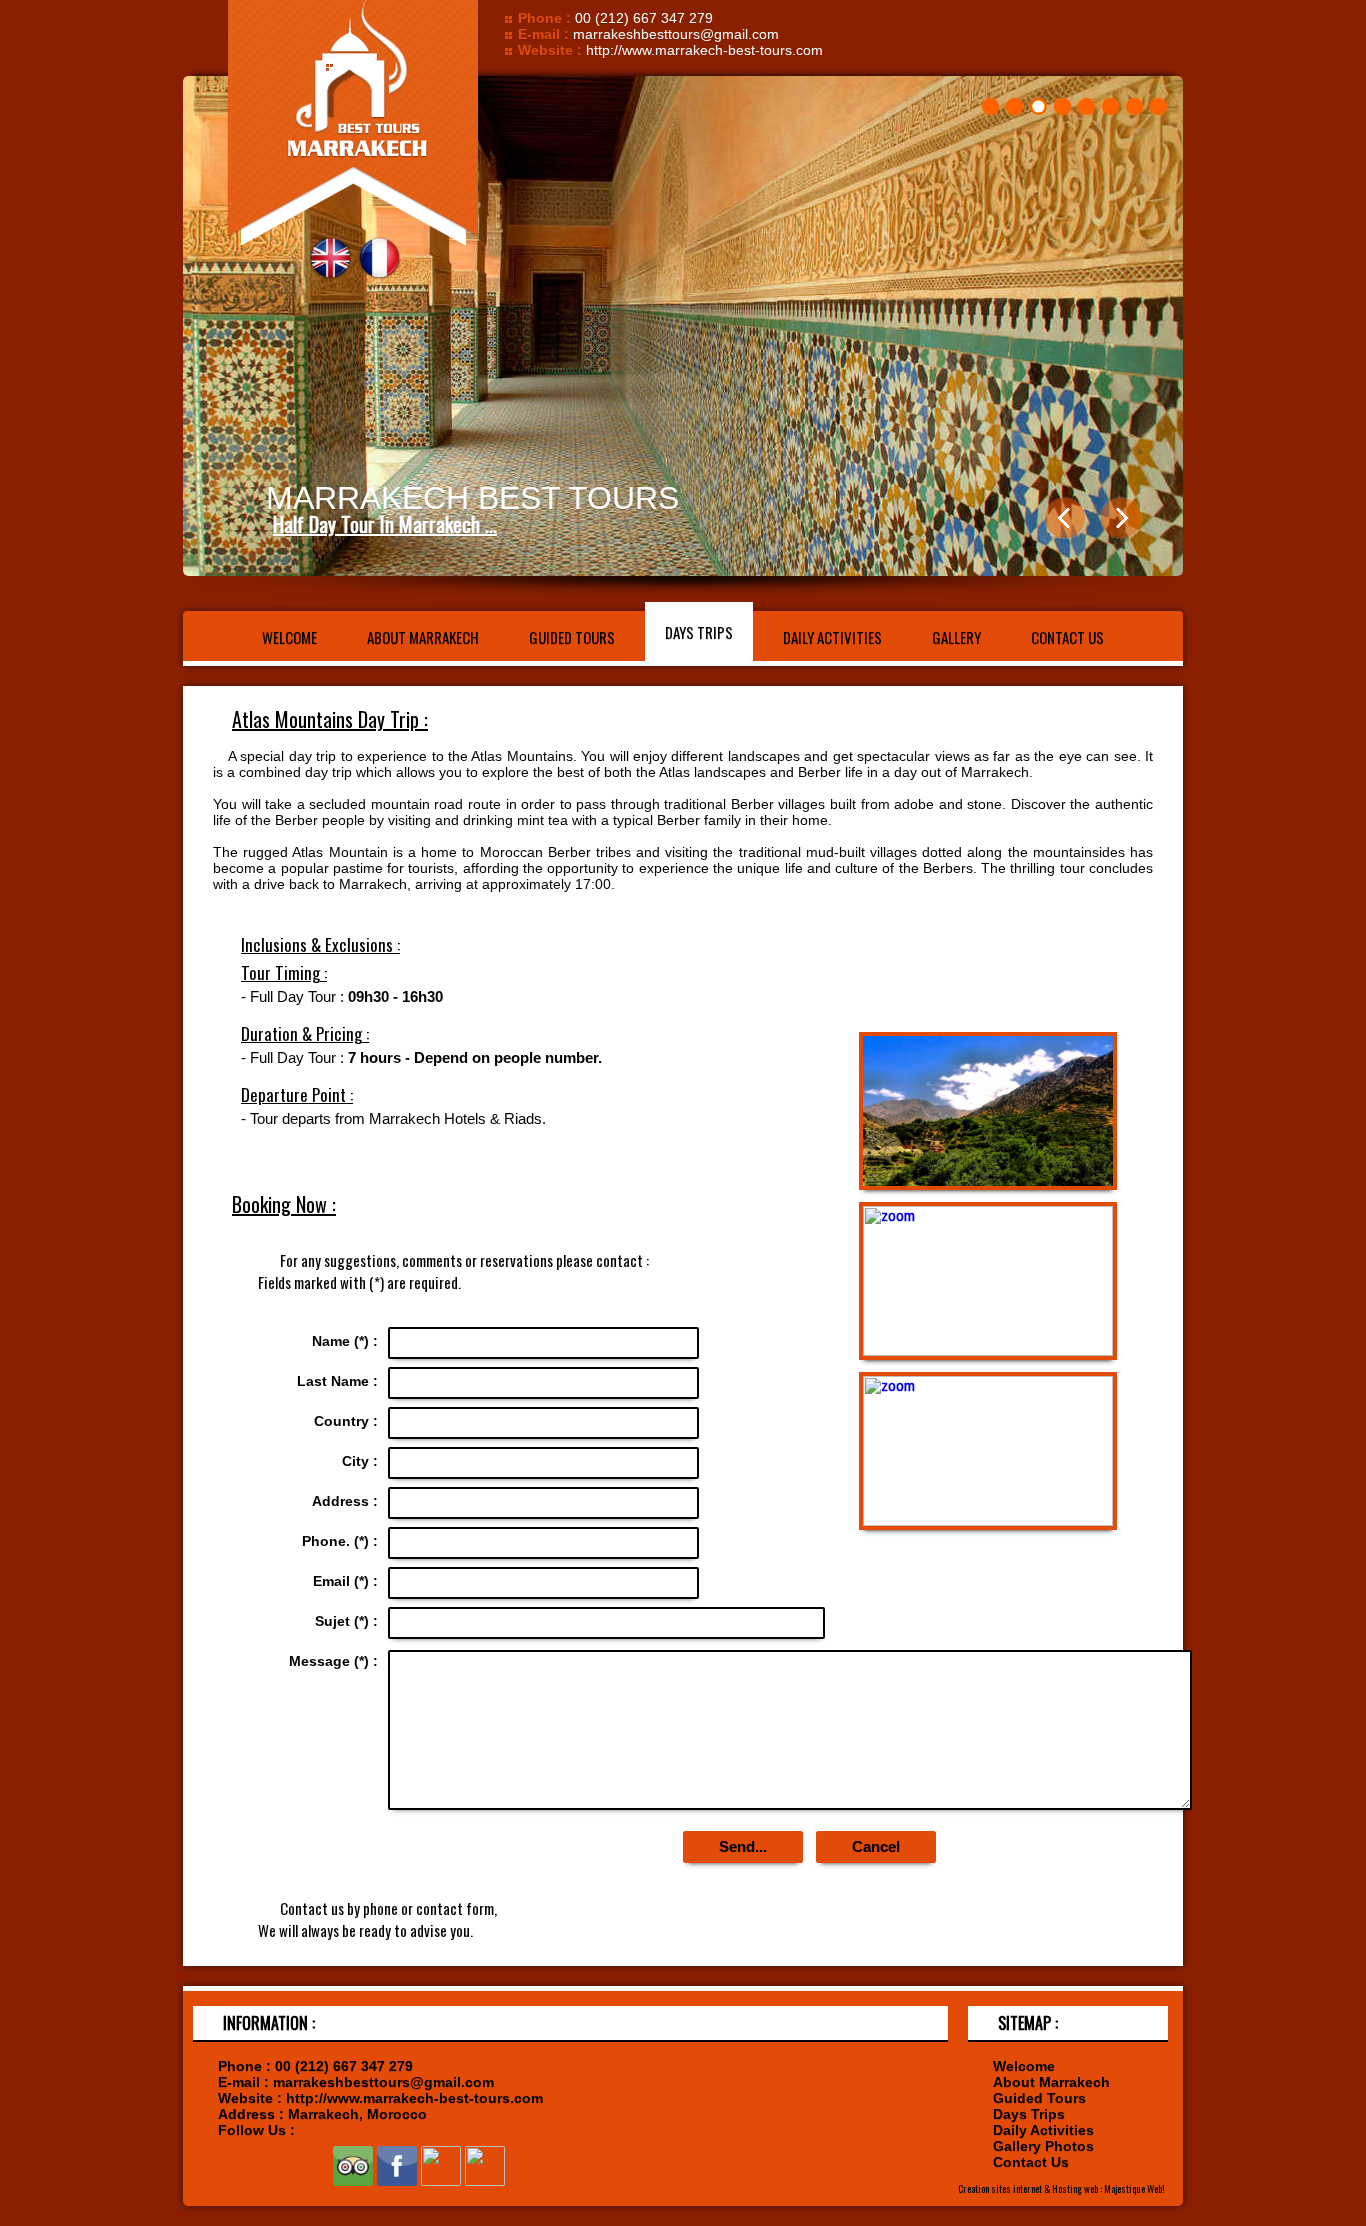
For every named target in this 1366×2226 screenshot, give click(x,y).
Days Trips (699, 632)
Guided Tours (572, 637)
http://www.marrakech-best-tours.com (704, 50)
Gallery (956, 637)
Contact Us (1067, 637)
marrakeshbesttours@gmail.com (676, 34)
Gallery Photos (1043, 2146)
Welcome (289, 637)
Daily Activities (832, 637)
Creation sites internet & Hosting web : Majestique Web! (1061, 2188)
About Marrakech (423, 637)
